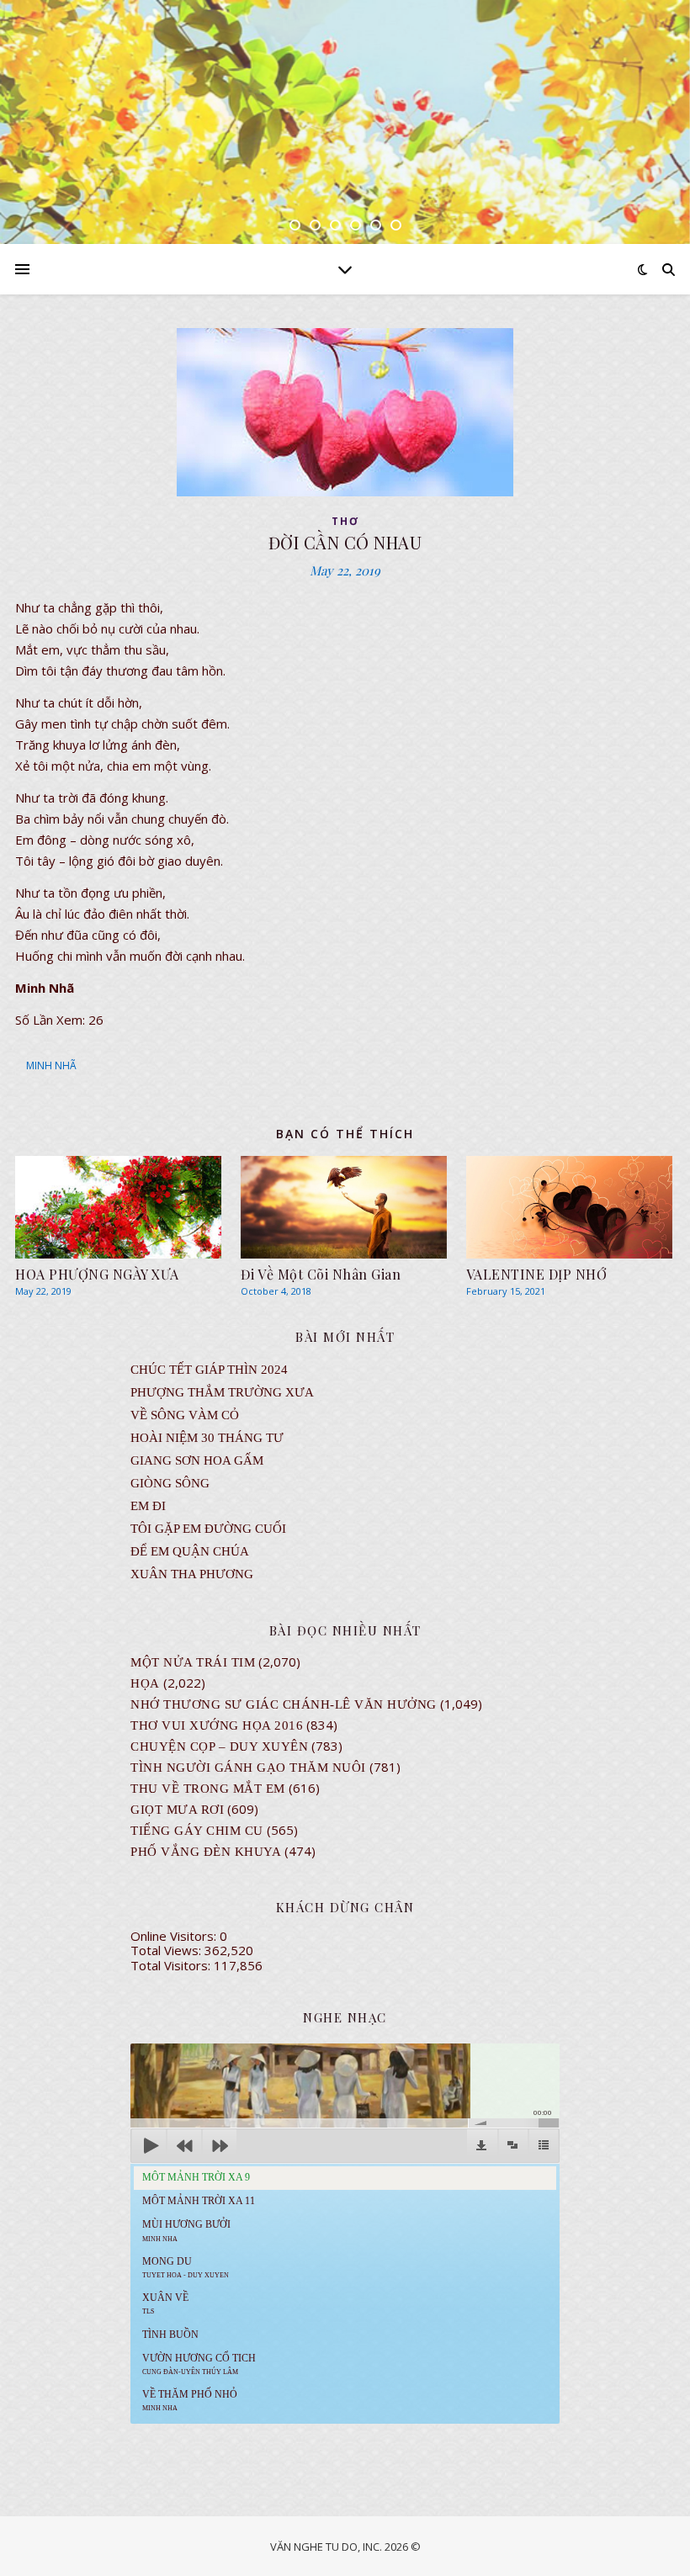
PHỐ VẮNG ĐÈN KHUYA (206, 1852)
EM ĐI (148, 1506)
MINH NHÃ (51, 1065)
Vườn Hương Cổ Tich (199, 2364)
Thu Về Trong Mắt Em (208, 1789)
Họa (145, 1683)
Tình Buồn (170, 2335)
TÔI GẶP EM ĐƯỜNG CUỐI (208, 1529)
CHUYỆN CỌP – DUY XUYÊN (219, 1746)
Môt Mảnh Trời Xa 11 (199, 2201)
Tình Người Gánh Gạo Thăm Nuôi (248, 1768)
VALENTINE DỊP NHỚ (537, 1274)
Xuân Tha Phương (192, 1574)
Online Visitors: (175, 1936)
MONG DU (186, 2267)
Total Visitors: (172, 1965)
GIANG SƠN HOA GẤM (197, 1460)
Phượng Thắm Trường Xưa (222, 1392)
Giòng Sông (170, 1483)
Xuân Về (165, 2303)
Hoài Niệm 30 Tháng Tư (207, 1438)
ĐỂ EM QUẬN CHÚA (190, 1551)
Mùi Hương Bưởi (186, 2230)
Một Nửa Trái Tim (193, 1662)
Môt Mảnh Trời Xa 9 (196, 2177)
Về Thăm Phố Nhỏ (190, 2400)
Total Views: (167, 1950)
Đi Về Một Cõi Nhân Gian (321, 1274)
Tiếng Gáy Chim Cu (197, 1831)
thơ (345, 521)
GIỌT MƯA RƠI (177, 1810)
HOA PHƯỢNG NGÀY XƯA (97, 1274)
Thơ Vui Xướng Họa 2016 (217, 1725)
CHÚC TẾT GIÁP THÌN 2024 (209, 1370)
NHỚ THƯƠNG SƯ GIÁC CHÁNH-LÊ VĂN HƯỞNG (284, 1704)
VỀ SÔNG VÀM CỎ (185, 1415)
